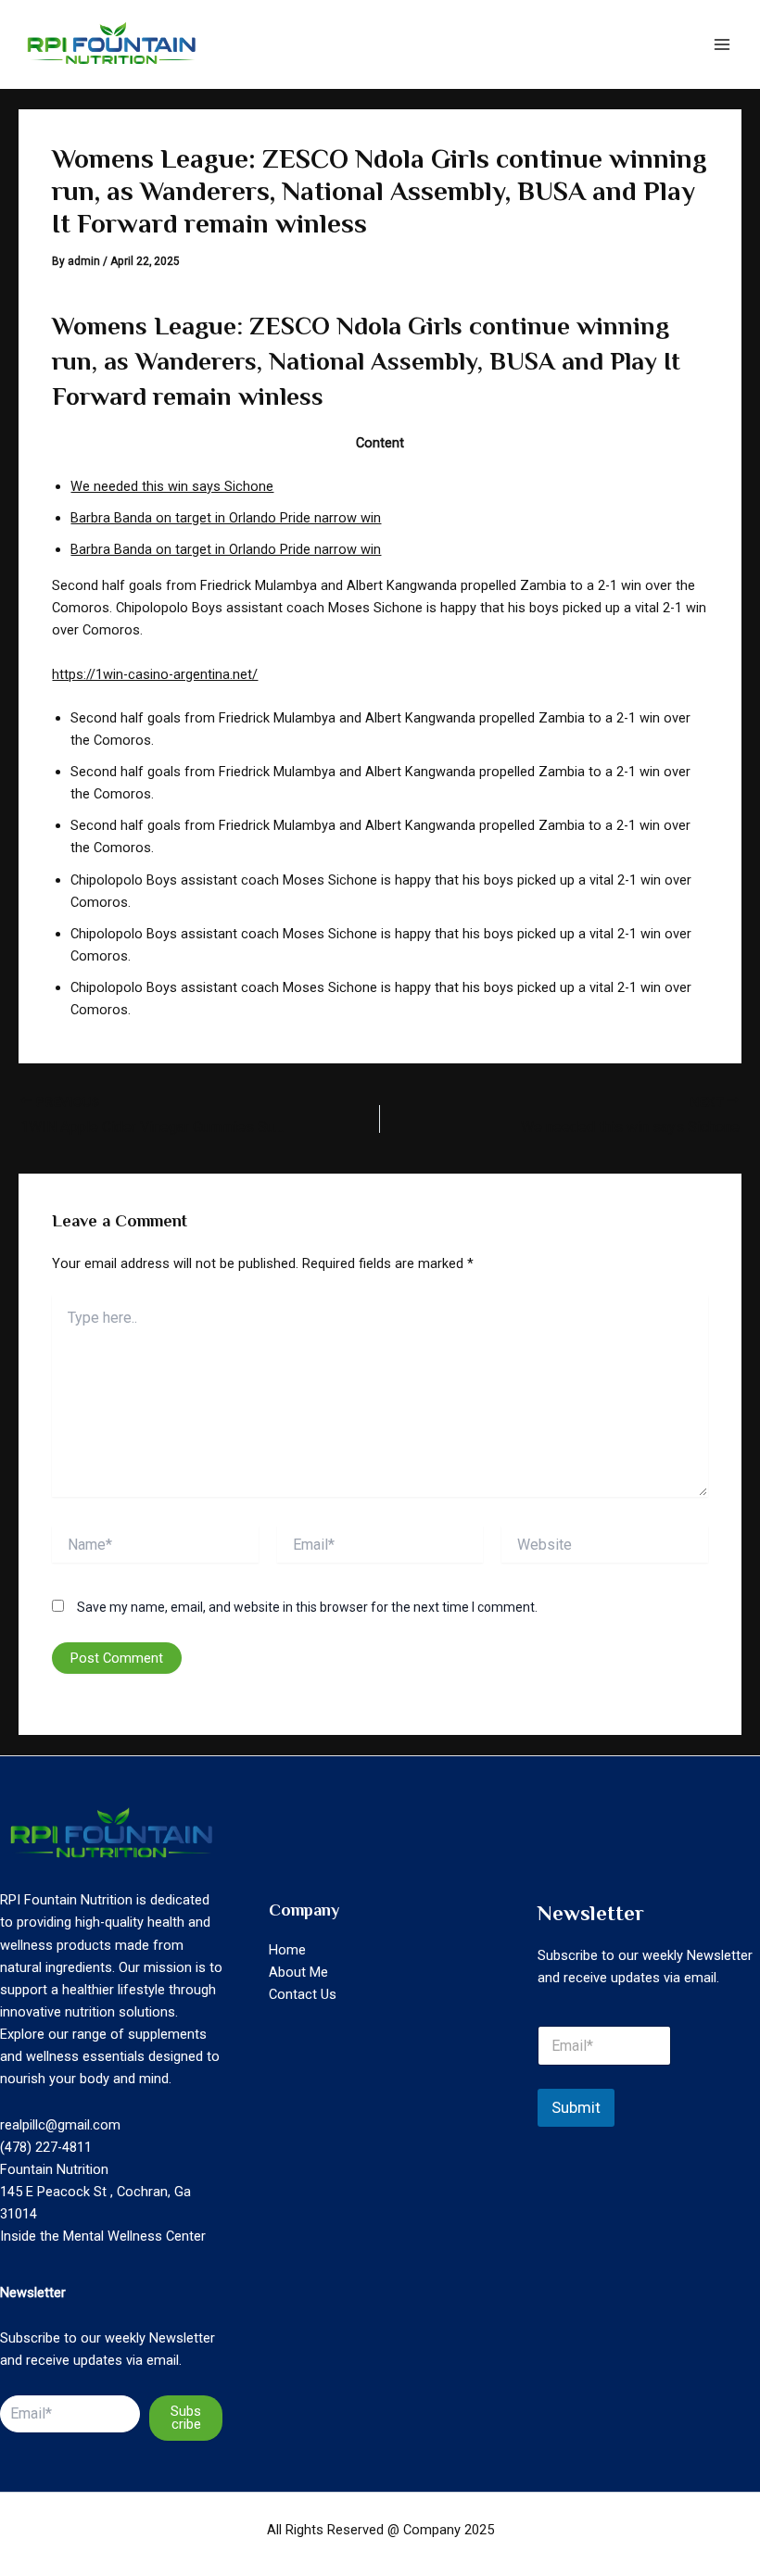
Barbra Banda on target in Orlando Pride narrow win (226, 518)
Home (287, 1950)
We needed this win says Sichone (172, 486)
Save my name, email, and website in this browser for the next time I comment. (307, 1607)
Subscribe (186, 2418)
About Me (298, 1972)
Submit (576, 2107)
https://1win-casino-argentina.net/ (155, 674)
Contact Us (303, 1994)
